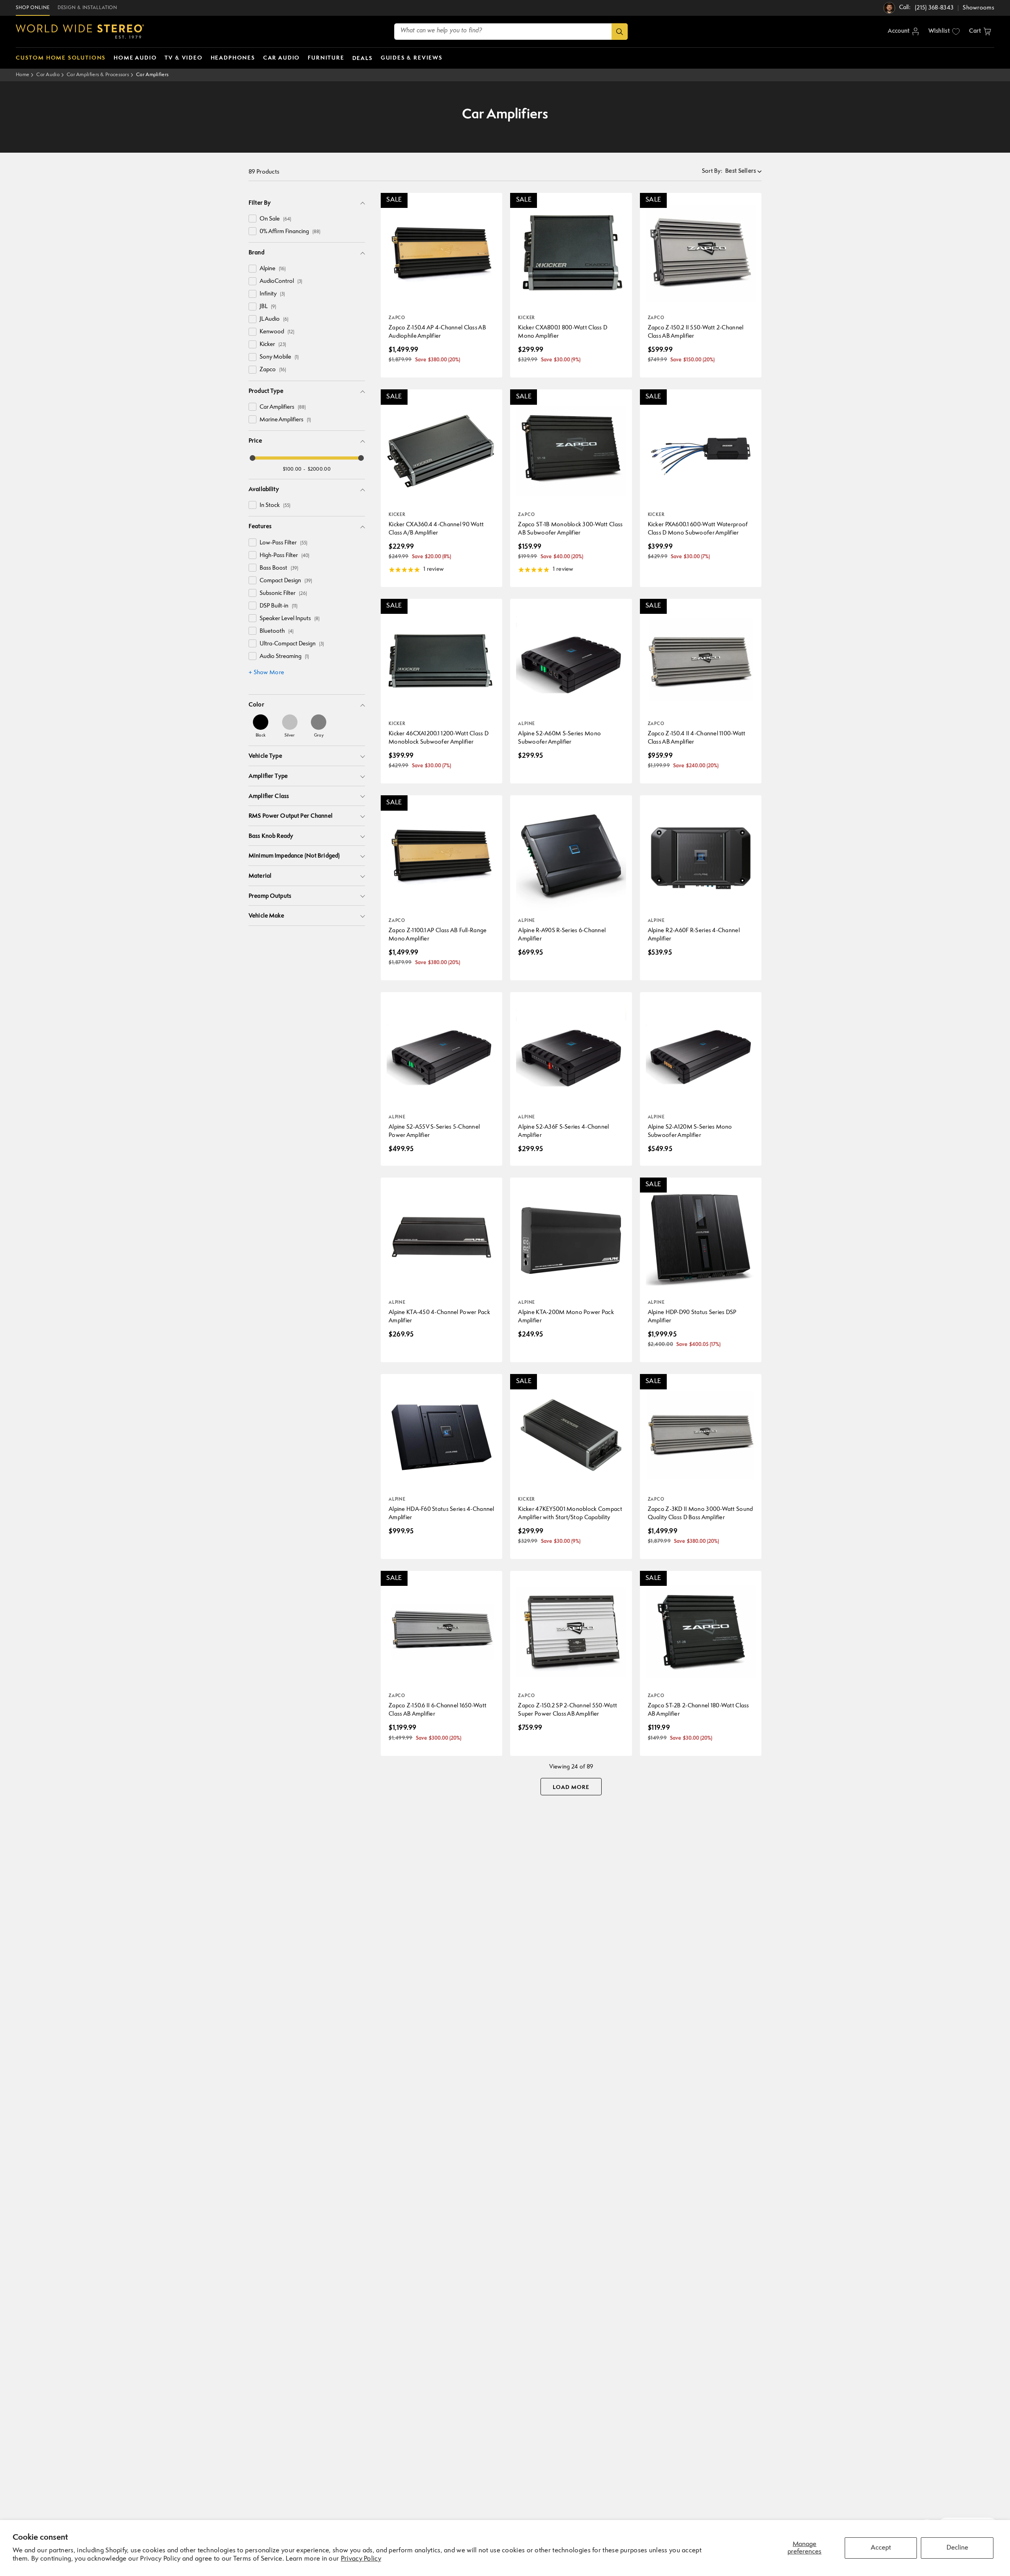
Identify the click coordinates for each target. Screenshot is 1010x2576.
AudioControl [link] (281, 281)
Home (22, 75)
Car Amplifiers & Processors (98, 75)
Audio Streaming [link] (284, 657)
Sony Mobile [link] (279, 357)
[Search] (620, 32)
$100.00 (292, 469)
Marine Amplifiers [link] (285, 420)
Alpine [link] (273, 269)
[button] (980, 32)
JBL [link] (268, 307)
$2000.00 (319, 469)
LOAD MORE (571, 1787)
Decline (957, 2548)
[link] (261, 726)
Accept (881, 2548)
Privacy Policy (361, 2559)
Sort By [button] (712, 171)
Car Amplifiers (152, 75)
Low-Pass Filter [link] (283, 543)
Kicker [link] (273, 345)
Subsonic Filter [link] (283, 594)
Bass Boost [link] (279, 568)
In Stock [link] (275, 506)
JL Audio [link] (274, 319)
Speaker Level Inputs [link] (290, 619)
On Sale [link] (275, 219)
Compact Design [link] (286, 581)
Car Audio (48, 75)
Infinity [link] (272, 294)
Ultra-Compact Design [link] (292, 644)
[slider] (252, 458)
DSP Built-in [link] (279, 606)
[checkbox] (252, 219)
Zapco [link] (273, 370)
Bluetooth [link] (277, 631)
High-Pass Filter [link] (284, 556)
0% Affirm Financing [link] (290, 232)
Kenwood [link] (277, 332)
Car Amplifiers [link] (283, 407)
